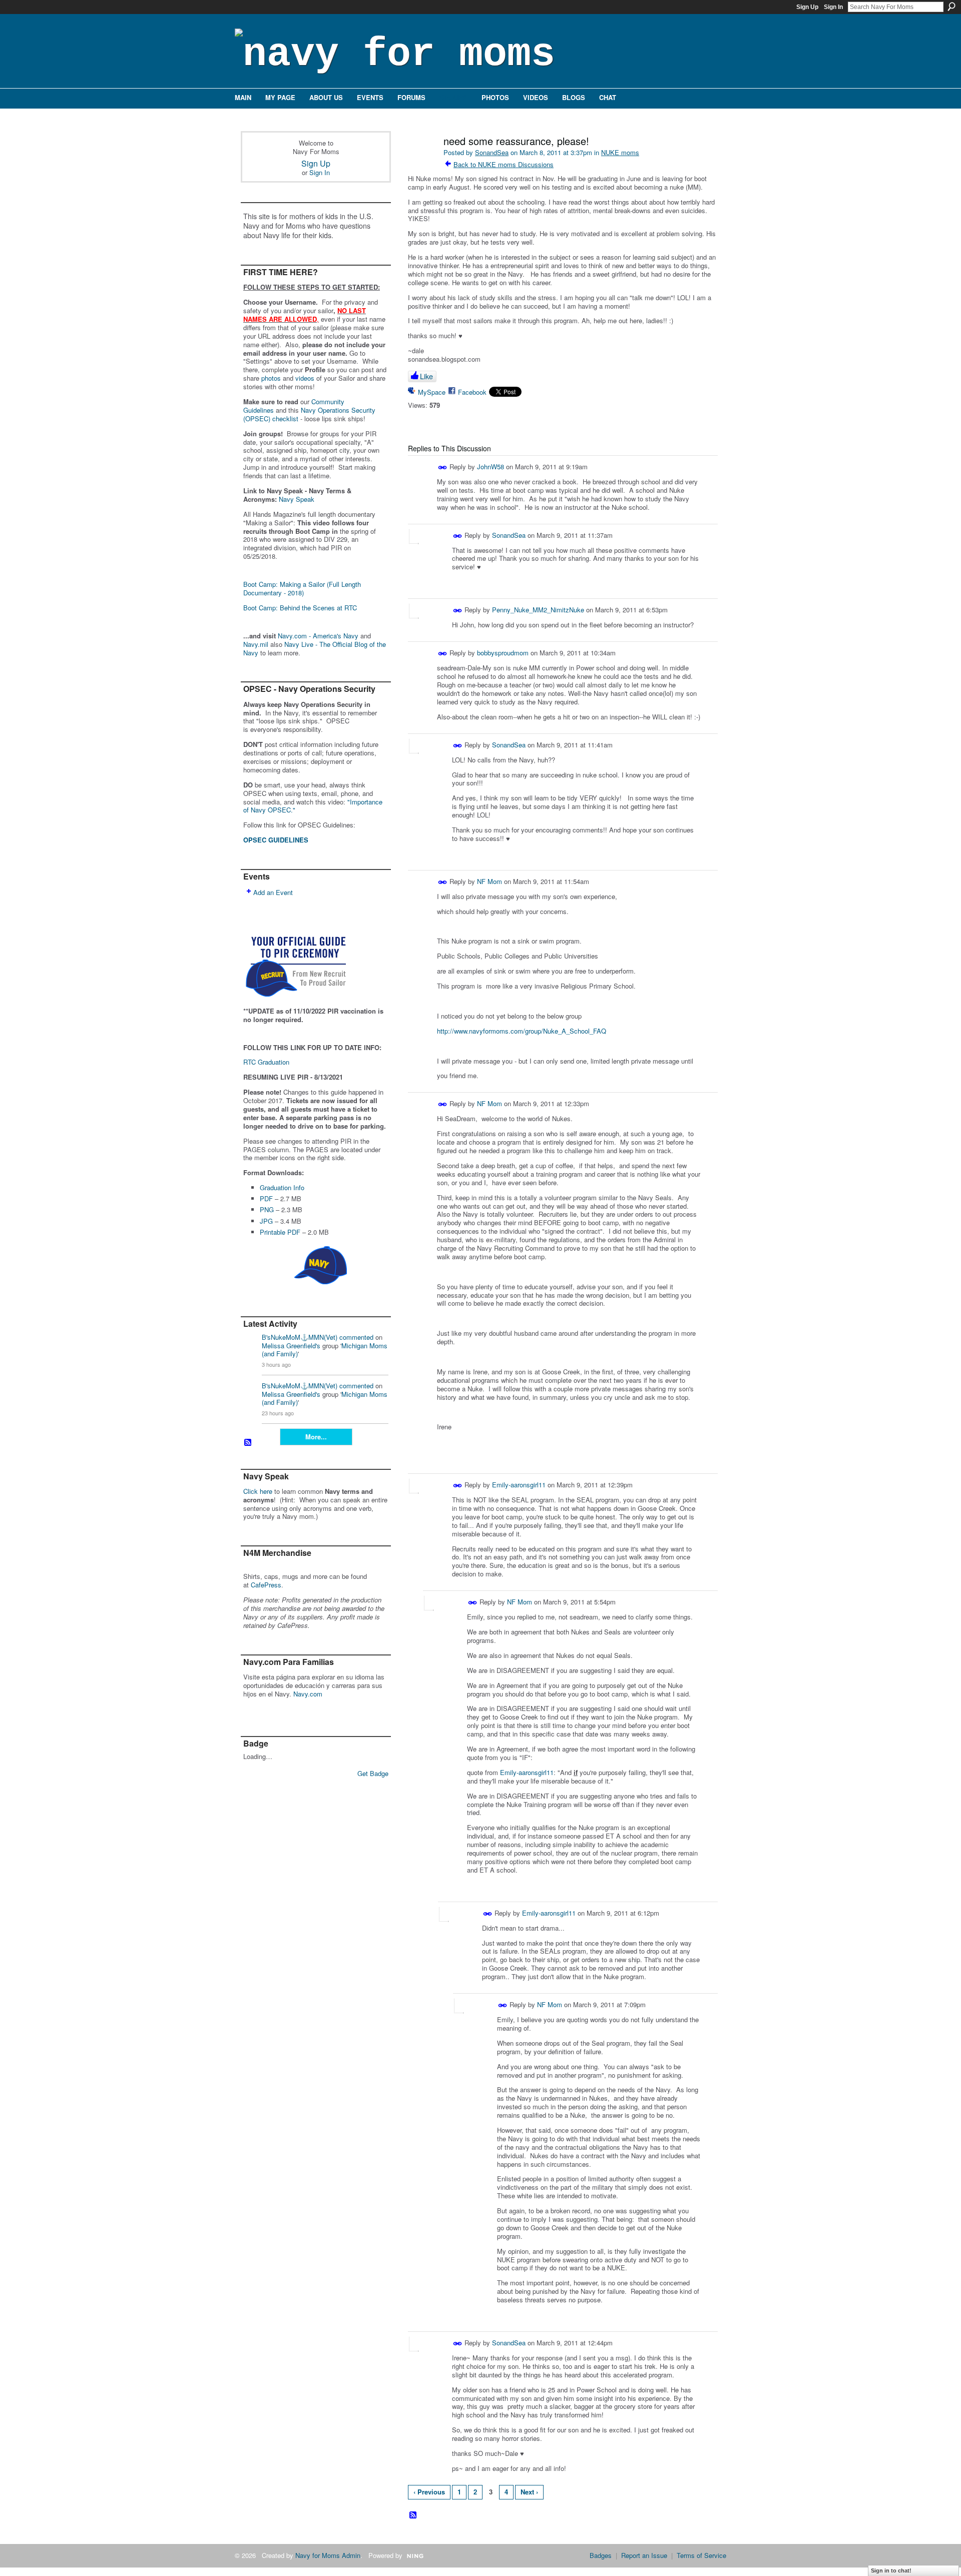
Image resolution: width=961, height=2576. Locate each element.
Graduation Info (282, 1187)
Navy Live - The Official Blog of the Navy (315, 648)
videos (305, 378)
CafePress (266, 1585)
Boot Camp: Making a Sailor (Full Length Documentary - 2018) (302, 588)
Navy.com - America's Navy (318, 636)
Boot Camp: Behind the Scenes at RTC (300, 608)
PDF (266, 1198)
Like (426, 376)
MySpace (432, 392)
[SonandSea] (421, 162)
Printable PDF (280, 1232)
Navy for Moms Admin (328, 2555)
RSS (248, 1443)
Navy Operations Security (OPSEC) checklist (309, 414)
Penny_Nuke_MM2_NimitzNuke (538, 610)
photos (271, 378)
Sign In (833, 7)
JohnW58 (491, 467)
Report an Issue (644, 2555)
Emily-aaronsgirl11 (519, 1485)
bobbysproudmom (503, 653)
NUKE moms (620, 152)
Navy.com (308, 1694)
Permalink (443, 468)
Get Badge (373, 1773)
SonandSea (492, 152)
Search (951, 7)
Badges (601, 2555)
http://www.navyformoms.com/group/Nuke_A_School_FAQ (522, 1031)
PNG (267, 1209)
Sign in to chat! (891, 2570)
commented (356, 1337)
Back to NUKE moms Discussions (504, 164)
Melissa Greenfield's (291, 1346)
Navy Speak (297, 499)
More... (316, 1437)
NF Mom (490, 881)
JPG (266, 1221)
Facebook (472, 392)
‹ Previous (429, 2492)
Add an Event (273, 892)
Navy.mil (256, 644)
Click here (258, 1491)
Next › (529, 2492)
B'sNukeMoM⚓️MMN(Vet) (300, 1337)
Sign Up (807, 7)
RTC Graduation (266, 1062)
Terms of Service (701, 2555)
